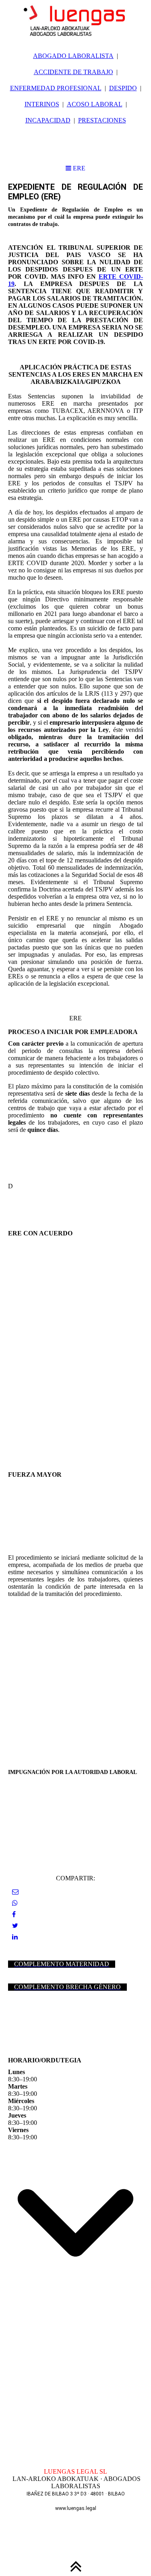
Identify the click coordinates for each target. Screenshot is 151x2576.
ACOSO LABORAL (95, 104)
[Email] (15, 1892)
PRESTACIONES (102, 120)
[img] (75, 20)
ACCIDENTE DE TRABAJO (73, 72)
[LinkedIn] (15, 1937)
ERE (78, 168)
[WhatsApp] (15, 1903)
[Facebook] (14, 1914)
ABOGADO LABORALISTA (73, 56)
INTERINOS (42, 104)
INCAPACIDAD (48, 120)
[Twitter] (15, 1926)
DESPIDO (123, 88)
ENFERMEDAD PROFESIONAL (56, 88)
